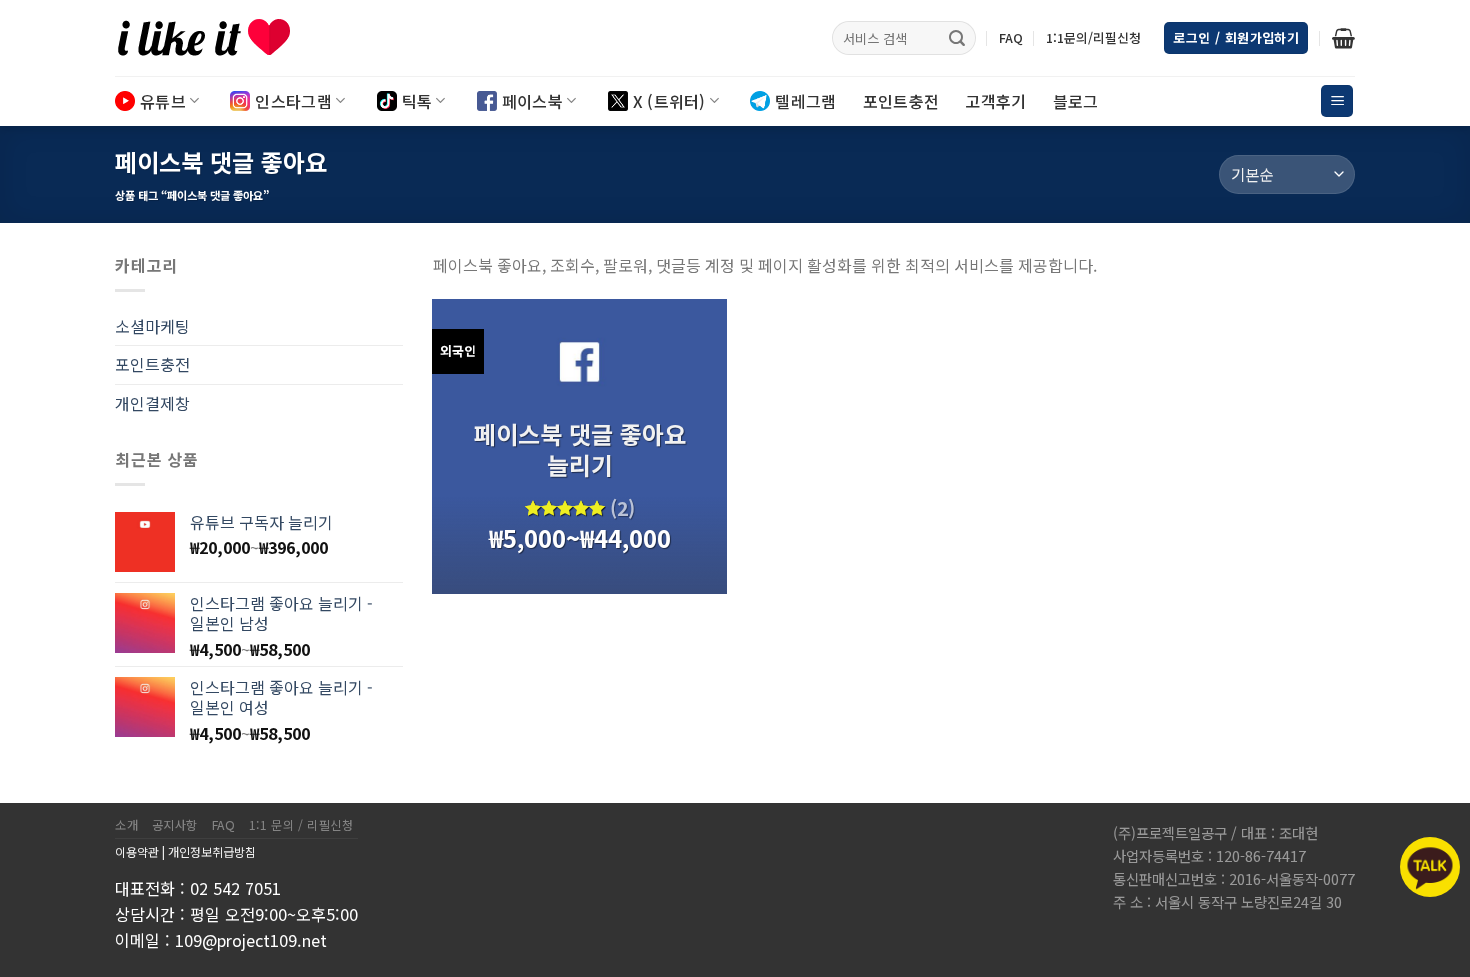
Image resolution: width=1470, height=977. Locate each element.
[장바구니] (1343, 38)
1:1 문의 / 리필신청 (301, 825)
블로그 (1076, 101)
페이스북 (532, 101)
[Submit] (957, 38)
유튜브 (163, 101)
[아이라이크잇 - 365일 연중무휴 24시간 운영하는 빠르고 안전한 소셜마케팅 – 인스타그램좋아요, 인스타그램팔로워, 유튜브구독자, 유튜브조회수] (215, 38)
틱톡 (417, 101)
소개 (126, 825)
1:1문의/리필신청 (1093, 37)
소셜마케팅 (152, 326)
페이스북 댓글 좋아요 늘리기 (580, 449)
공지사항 (175, 825)
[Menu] (1337, 101)
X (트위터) (669, 101)
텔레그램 (805, 101)
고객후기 (995, 101)
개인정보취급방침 (212, 851)
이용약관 (137, 851)
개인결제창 (152, 403)
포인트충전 (901, 101)
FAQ (1011, 37)
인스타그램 (293, 101)
